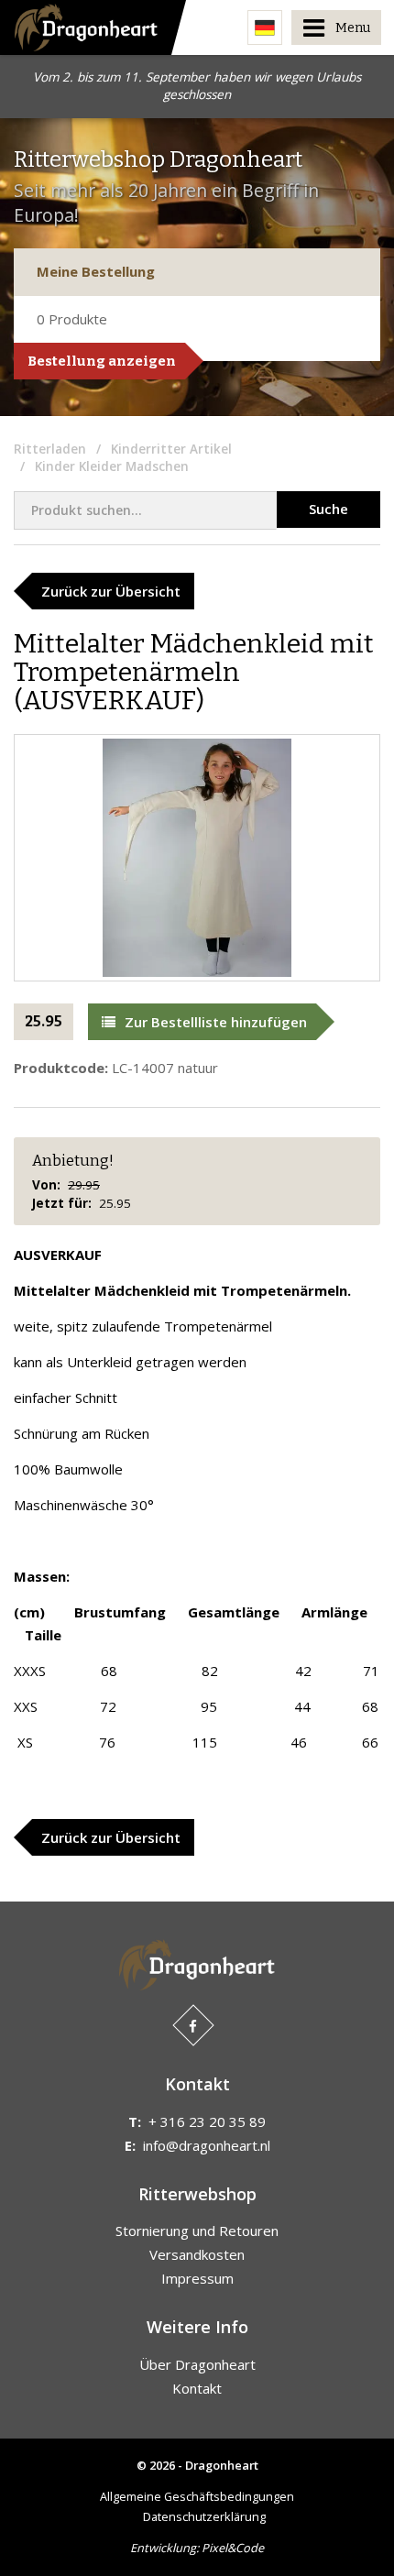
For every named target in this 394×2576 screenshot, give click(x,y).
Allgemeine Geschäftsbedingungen (197, 2496)
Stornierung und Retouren (197, 2231)
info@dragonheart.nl (207, 2145)
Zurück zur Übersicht (111, 591)
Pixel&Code (233, 2548)
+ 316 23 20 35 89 (207, 2121)
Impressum (197, 2278)
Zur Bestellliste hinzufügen (216, 1022)
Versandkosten (197, 2254)
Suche (328, 509)
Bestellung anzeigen (102, 361)
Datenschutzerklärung (204, 2516)
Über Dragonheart (197, 2364)
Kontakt (197, 2388)
